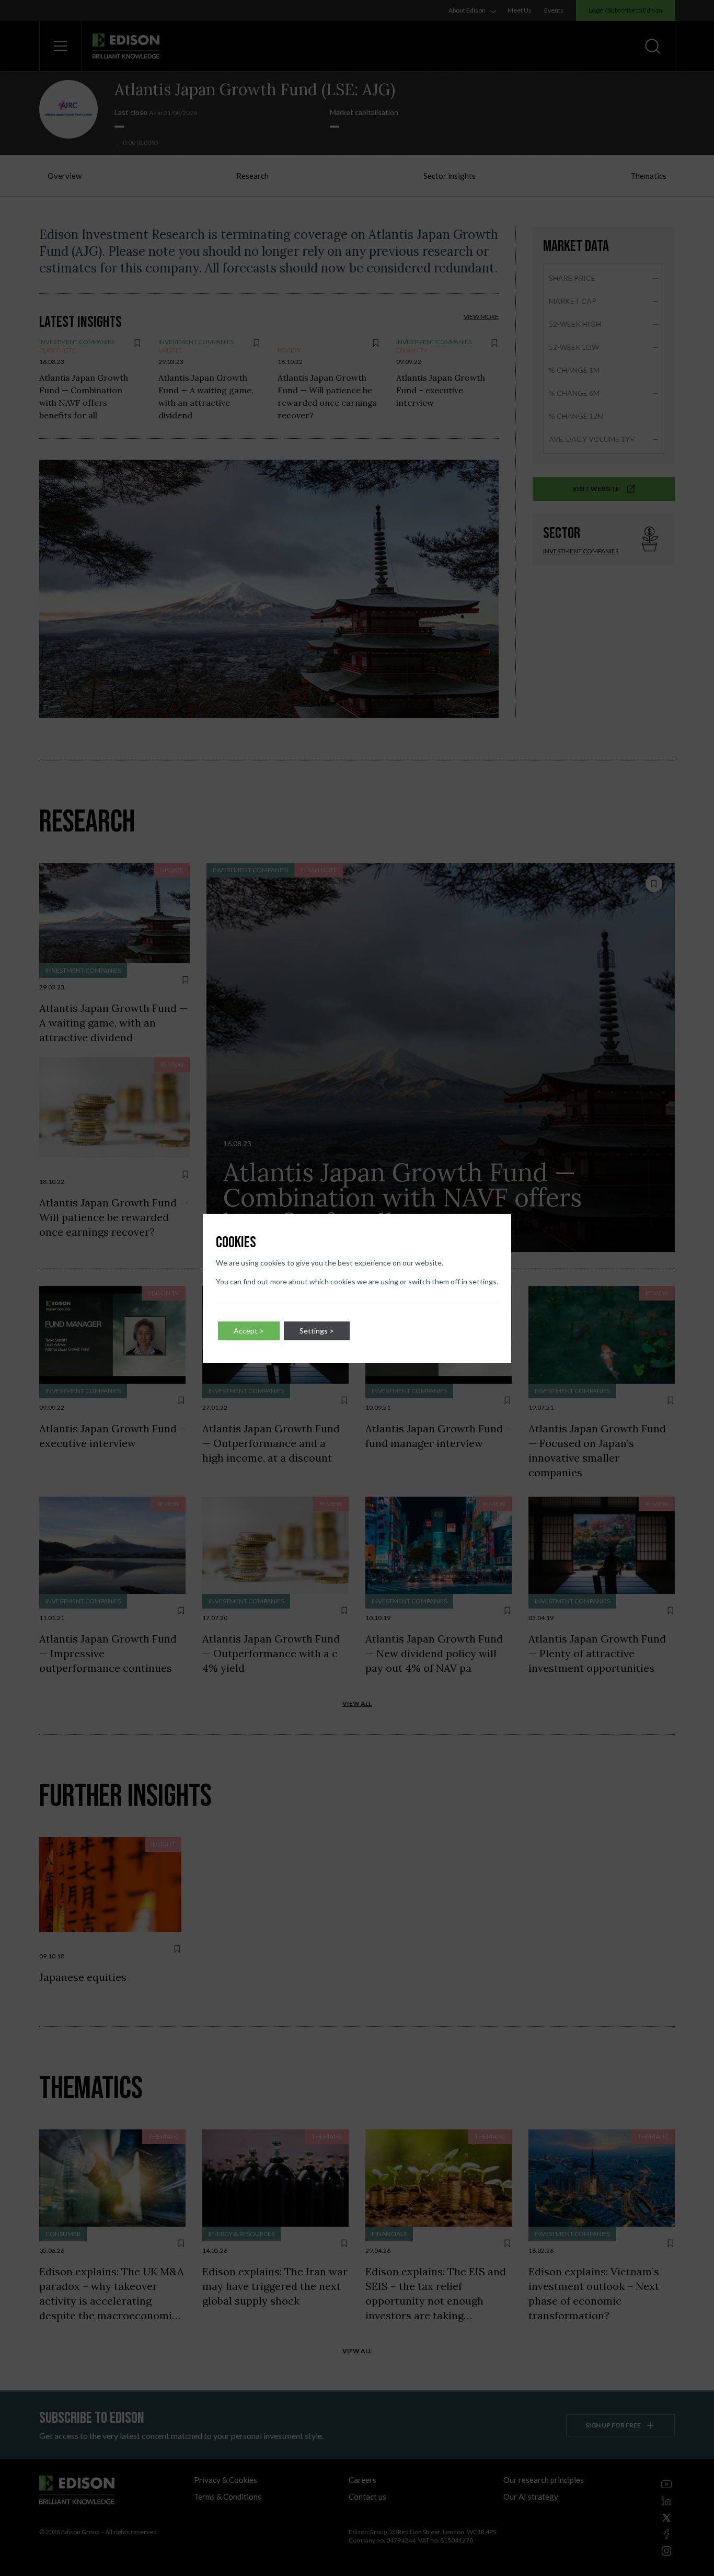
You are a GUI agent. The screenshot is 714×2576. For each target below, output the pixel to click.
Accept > (249, 1331)
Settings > (317, 1331)
